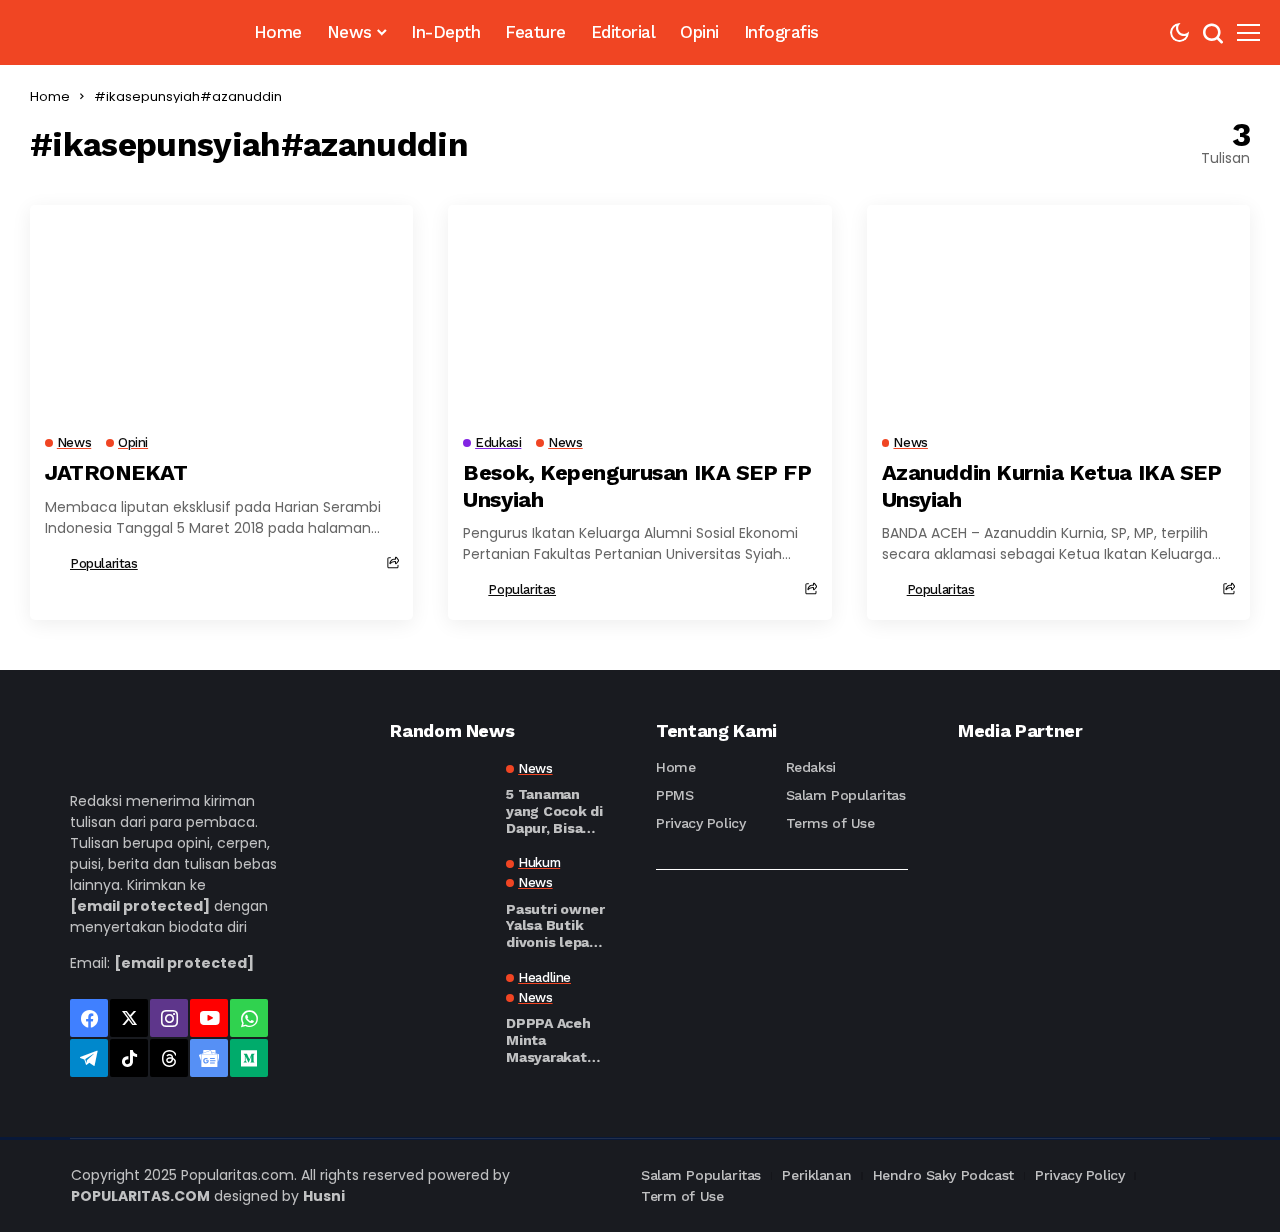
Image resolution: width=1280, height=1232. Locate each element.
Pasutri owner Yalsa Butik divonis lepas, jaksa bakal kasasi (555, 926)
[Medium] (249, 1058)
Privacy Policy (700, 823)
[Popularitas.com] (117, 32)
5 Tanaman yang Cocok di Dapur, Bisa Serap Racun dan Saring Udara (554, 811)
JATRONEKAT (116, 472)
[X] (129, 1018)
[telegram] (89, 1058)
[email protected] (140, 906)
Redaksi (811, 767)
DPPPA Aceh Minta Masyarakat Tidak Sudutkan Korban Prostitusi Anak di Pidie (550, 1040)
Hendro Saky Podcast (943, 1175)
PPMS (674, 795)
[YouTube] (209, 1018)
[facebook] (89, 1018)
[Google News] (209, 1058)
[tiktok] (129, 1058)
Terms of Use (830, 823)
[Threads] (169, 1058)
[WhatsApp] (249, 1018)
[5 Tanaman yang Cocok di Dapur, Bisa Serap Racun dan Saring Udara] (440, 797)
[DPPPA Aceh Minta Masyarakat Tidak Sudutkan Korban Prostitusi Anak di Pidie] (440, 1006)
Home (50, 96)
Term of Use (682, 1196)
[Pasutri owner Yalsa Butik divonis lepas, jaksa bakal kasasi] (440, 891)
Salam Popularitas (846, 795)
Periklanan (816, 1175)
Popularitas (104, 563)
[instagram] (169, 1018)
